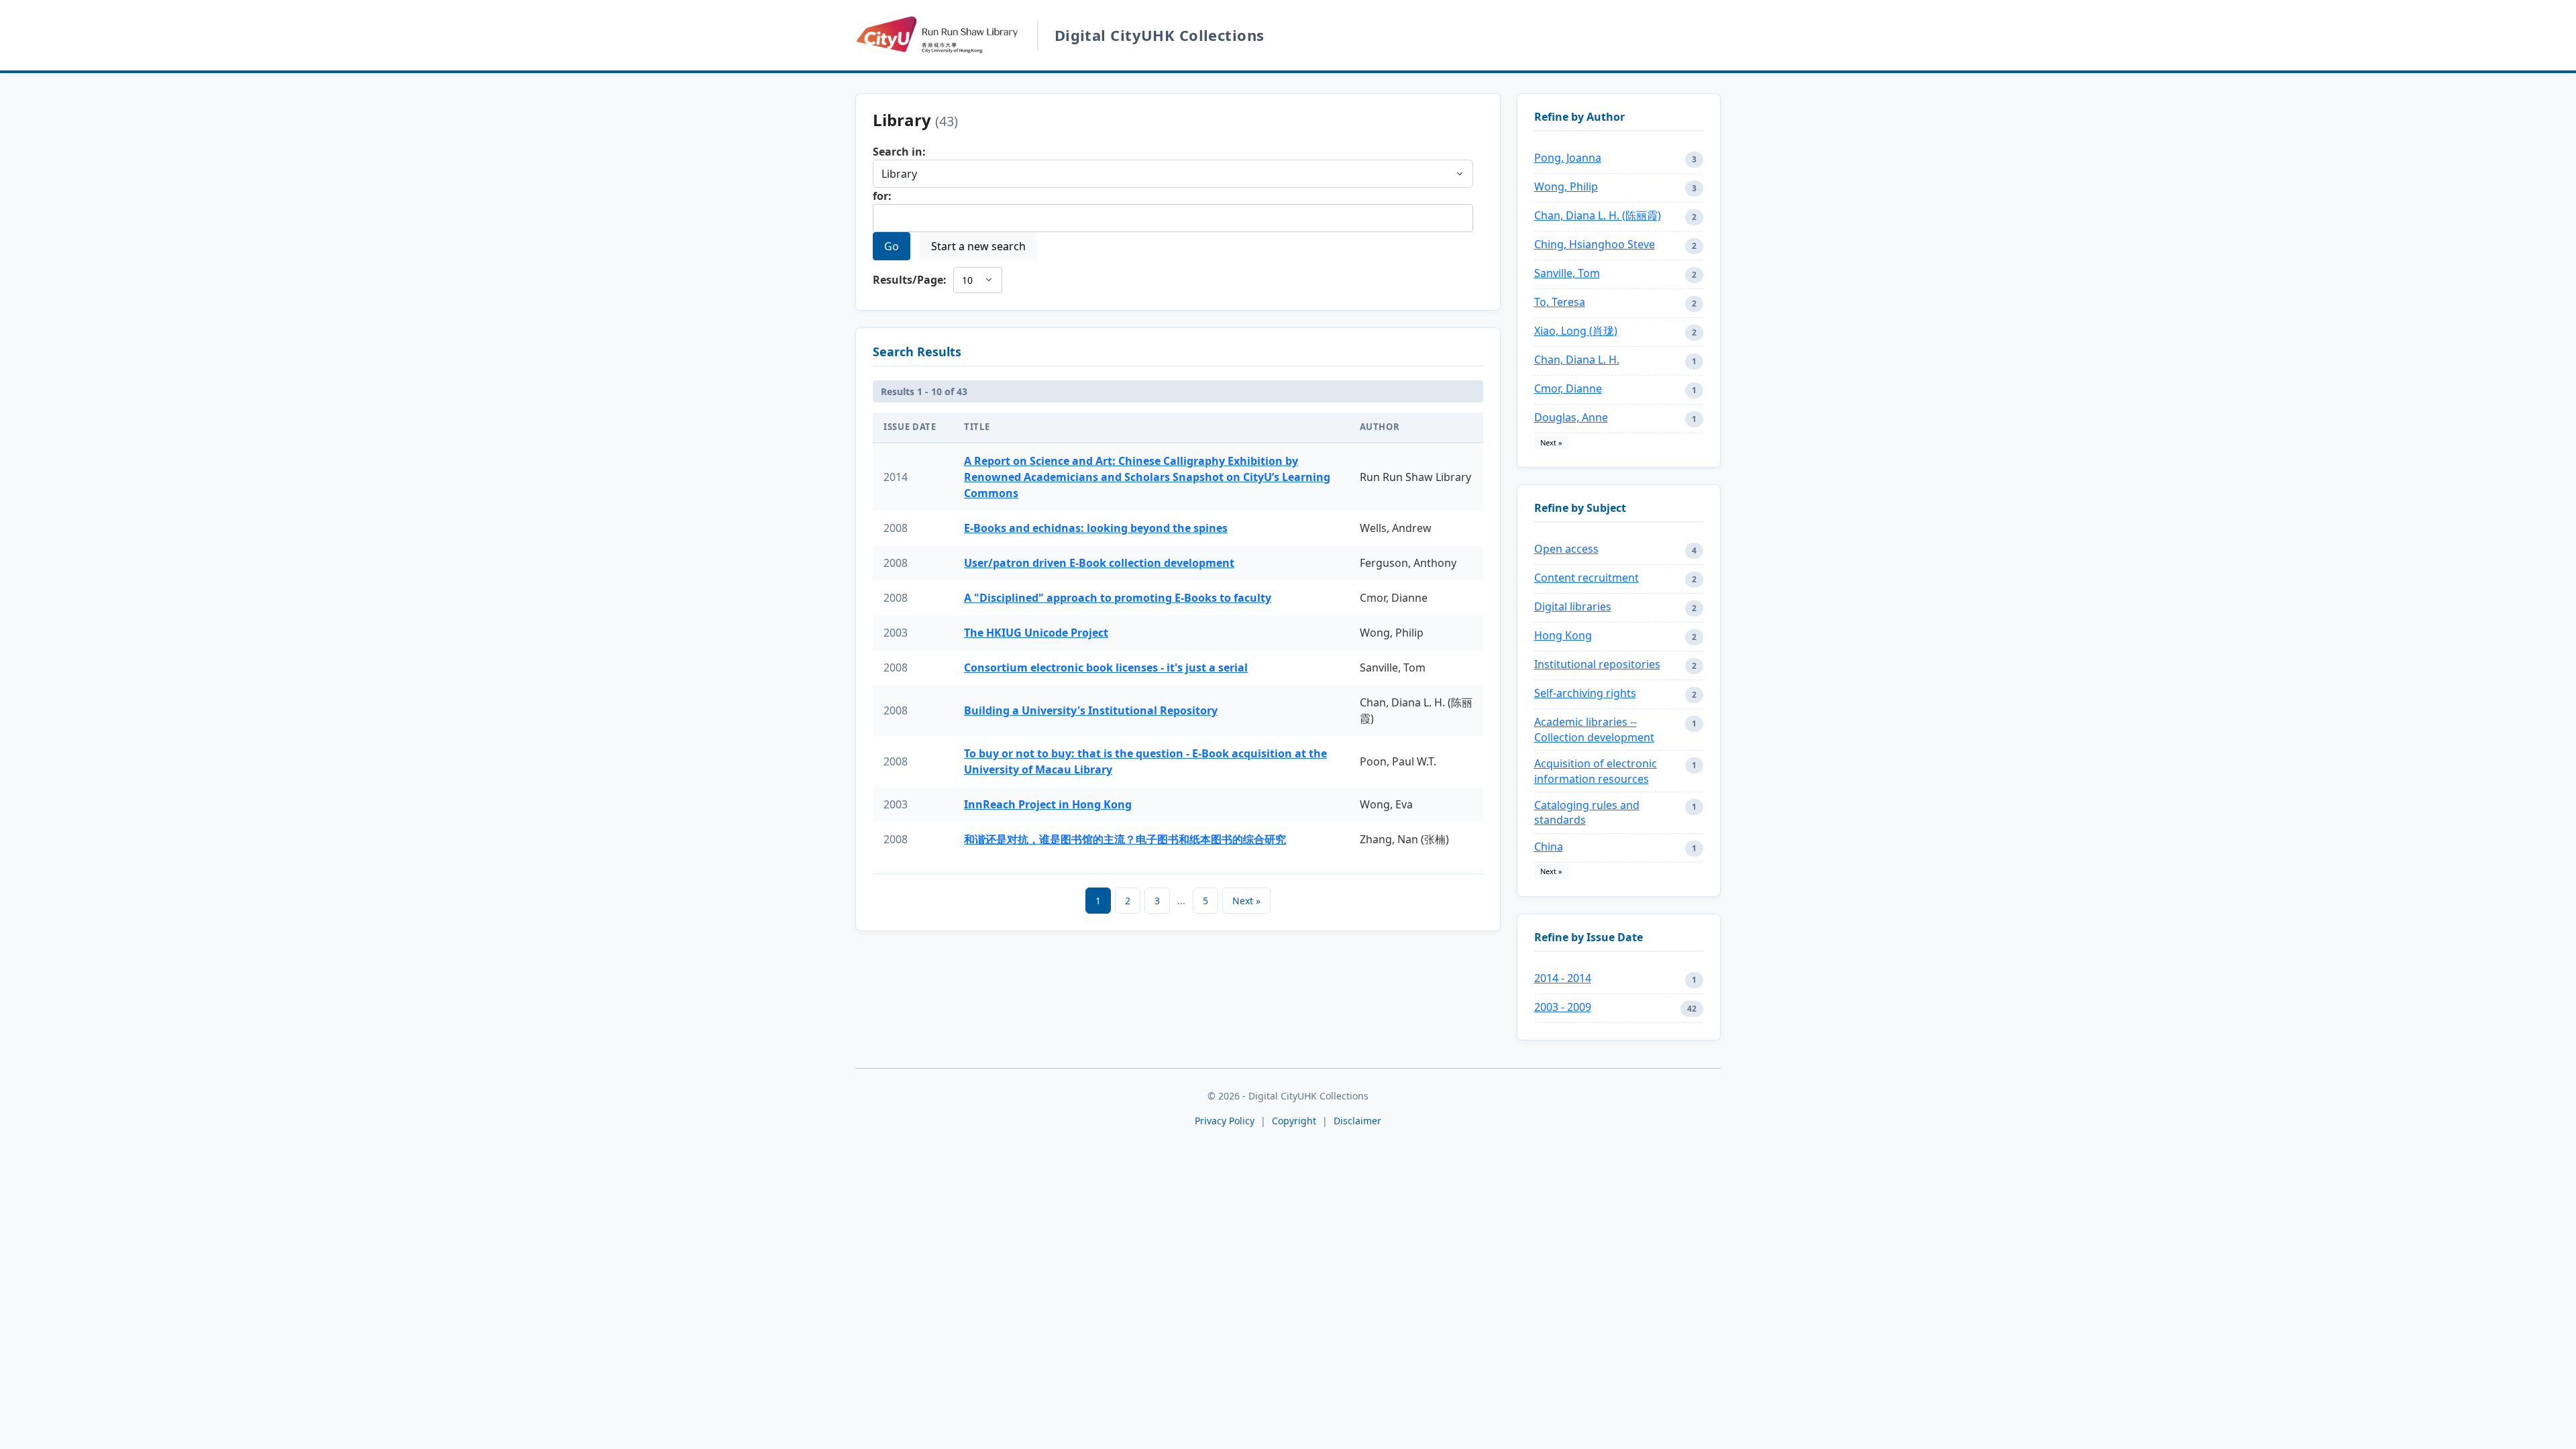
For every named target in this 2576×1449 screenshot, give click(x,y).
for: (882, 196)
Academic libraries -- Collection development (1594, 729)
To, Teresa (1560, 302)
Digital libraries (1573, 606)
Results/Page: (910, 280)
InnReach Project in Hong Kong (1048, 804)
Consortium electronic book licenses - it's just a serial (1106, 667)
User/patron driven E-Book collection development (1099, 563)
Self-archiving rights (1585, 693)
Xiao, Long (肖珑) (1576, 331)
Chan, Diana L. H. (1577, 360)
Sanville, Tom (1567, 273)
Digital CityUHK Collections (1160, 35)
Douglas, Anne (1571, 417)
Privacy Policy (1225, 1121)
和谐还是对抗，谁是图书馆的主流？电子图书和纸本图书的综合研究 (1125, 839)
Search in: (899, 152)
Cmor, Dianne (1568, 388)
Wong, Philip (1566, 186)
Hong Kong (1563, 635)
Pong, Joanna (1568, 158)
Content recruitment (1587, 578)
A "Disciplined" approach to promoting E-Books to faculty (1118, 598)
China (1549, 847)
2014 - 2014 (1563, 978)
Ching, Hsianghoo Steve (1595, 244)
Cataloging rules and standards (1587, 812)
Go (892, 246)
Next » (1246, 901)
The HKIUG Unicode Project (1036, 633)
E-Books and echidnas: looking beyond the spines (1096, 528)
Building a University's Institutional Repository (1091, 710)
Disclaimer (1357, 1121)
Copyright (1295, 1121)
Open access (1566, 549)
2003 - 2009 (1563, 1007)
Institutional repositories (1597, 664)
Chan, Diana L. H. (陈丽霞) (1598, 215)
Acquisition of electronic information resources (1596, 771)
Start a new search (978, 246)
